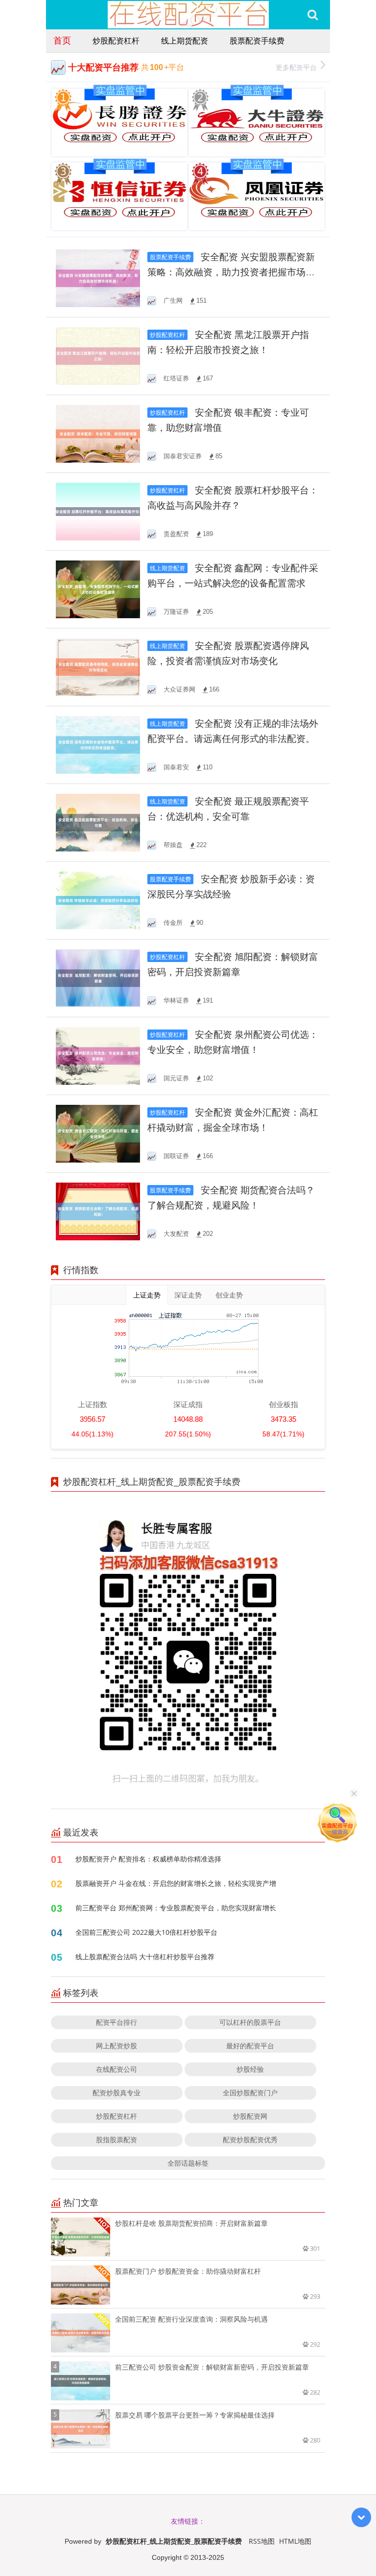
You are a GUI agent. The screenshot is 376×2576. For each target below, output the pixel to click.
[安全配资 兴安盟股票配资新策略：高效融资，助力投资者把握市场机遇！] (98, 278)
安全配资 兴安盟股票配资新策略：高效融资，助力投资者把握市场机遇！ (231, 272)
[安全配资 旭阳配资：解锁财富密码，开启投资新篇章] (98, 977)
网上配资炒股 (117, 2046)
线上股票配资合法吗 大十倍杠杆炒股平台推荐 (145, 1957)
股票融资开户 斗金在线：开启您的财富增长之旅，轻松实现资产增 (176, 1883)
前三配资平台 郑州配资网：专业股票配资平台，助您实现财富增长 (176, 1908)
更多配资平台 (296, 67)
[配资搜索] (313, 15)
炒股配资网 (250, 2116)
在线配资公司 (117, 2069)
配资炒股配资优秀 (250, 2139)
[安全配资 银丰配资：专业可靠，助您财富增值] (98, 433)
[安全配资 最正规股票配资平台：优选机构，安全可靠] (98, 822)
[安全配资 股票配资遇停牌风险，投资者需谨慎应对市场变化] (98, 666)
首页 (62, 40)
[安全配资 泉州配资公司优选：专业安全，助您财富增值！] (98, 1055)
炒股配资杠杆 (116, 41)
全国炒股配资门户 (250, 2093)
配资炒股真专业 (117, 2093)
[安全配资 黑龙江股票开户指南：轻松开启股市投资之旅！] (98, 355)
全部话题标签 (188, 2163)
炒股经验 (250, 2069)
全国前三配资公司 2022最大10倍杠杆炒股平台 (146, 1932)
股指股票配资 (117, 2139)
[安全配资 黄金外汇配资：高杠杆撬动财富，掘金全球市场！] (98, 1133)
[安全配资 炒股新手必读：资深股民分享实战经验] (98, 900)
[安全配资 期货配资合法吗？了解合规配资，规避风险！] (98, 1211)
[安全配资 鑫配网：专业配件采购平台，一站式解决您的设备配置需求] (98, 589)
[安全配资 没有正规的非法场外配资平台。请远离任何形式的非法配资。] (98, 744)
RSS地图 (262, 2541)
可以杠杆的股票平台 (250, 2022)
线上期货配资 (185, 41)
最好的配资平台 (250, 2046)
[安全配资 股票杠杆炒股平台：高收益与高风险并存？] (98, 511)
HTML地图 (295, 2541)
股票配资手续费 (257, 41)
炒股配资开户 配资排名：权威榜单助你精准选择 (148, 1859)
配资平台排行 (117, 2022)
